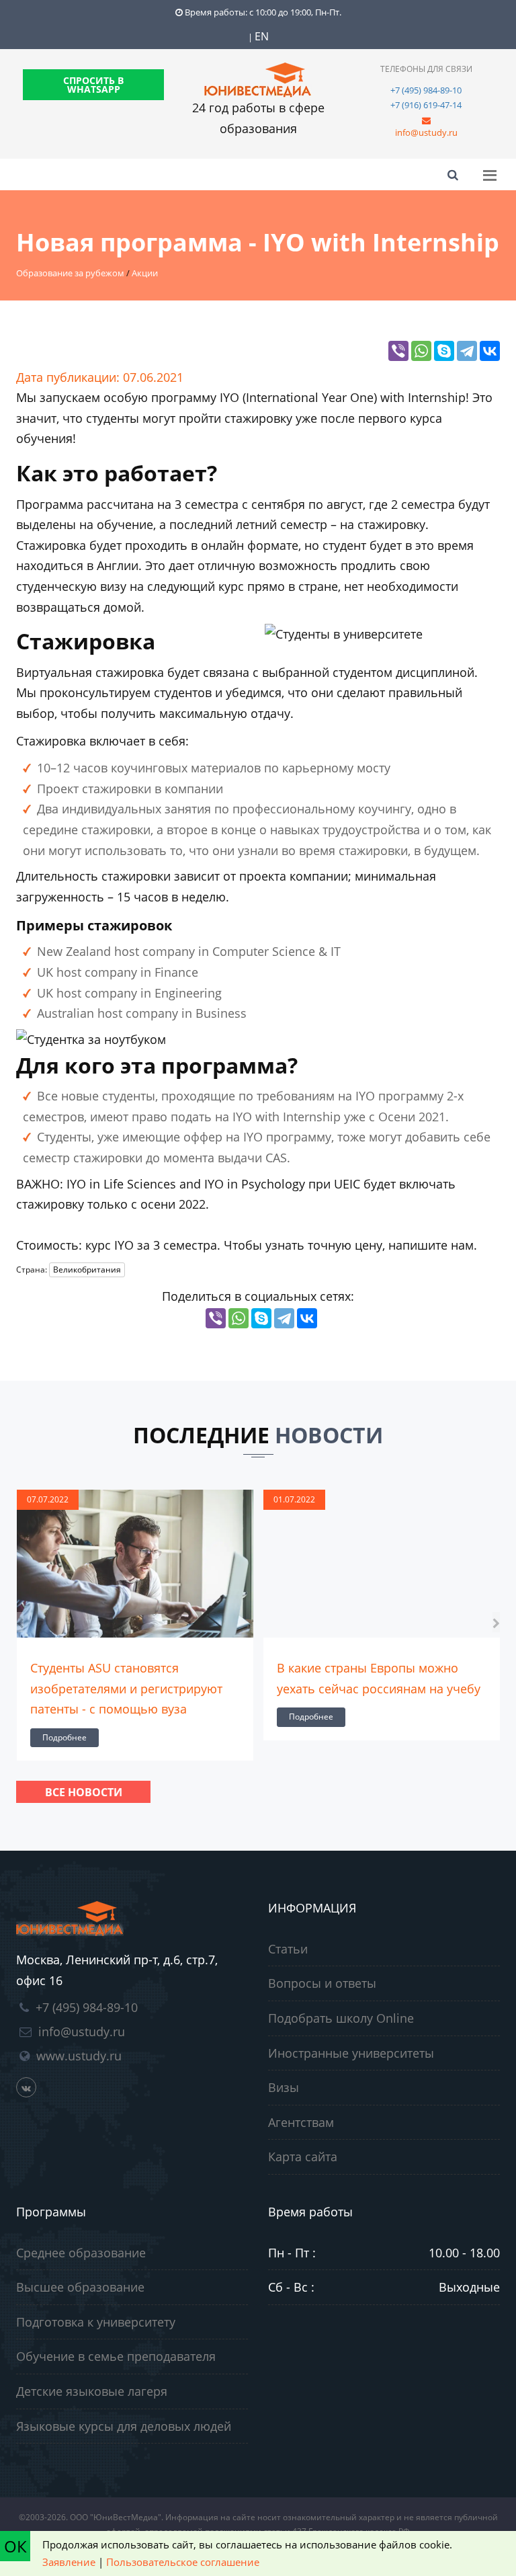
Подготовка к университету (96, 2322)
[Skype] (444, 351)
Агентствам (301, 2122)
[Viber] (398, 351)
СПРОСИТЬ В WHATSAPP (93, 85)
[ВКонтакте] (490, 351)
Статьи (288, 1949)
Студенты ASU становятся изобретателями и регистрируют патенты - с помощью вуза (126, 1688)
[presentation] (20, 1622)
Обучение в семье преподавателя (116, 2356)
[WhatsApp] (421, 351)
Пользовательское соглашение (183, 2562)
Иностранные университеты (351, 2053)
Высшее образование (80, 2287)
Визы (284, 2087)
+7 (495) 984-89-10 (426, 90)
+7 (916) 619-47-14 (426, 105)
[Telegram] (467, 351)
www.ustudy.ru (79, 2056)
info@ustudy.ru (426, 132)
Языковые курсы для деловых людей (124, 2426)
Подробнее (64, 1737)
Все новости (84, 1792)
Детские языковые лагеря (92, 2391)
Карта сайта (303, 2157)
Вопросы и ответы (322, 1983)
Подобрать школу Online (341, 2018)
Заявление (69, 2562)
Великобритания (87, 1270)
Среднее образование (81, 2253)
